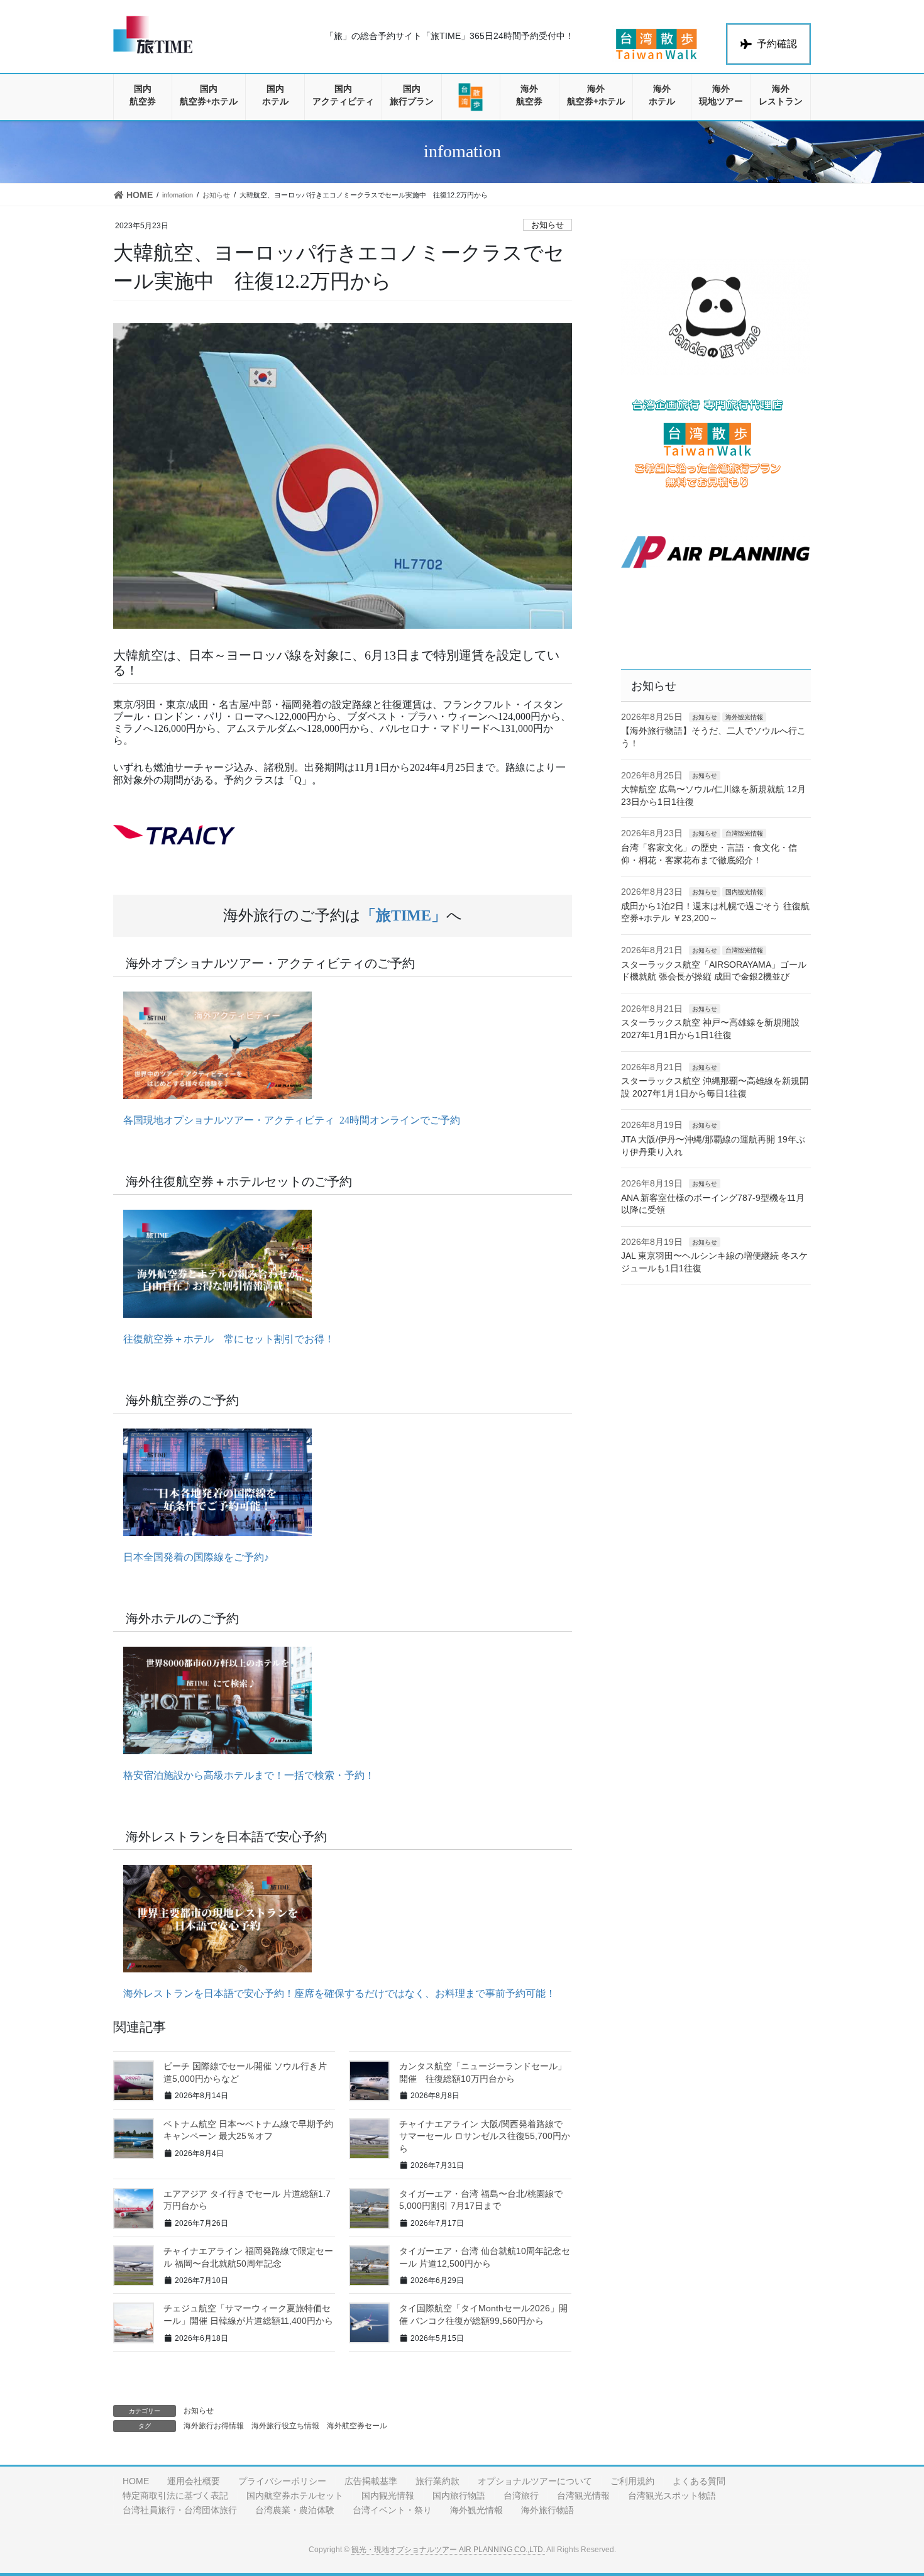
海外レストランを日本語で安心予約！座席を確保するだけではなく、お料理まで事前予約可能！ (334, 1993)
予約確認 (777, 44)
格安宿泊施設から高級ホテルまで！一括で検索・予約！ (244, 1775)
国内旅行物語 (459, 2496)
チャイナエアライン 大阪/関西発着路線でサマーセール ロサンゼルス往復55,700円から (485, 2136)
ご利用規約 (632, 2481)
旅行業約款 (437, 2481)
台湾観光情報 (744, 833)
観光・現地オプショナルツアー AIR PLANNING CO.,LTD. (448, 2550)
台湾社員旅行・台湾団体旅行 (180, 2510)
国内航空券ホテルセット (295, 2496)
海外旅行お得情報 (214, 2426)
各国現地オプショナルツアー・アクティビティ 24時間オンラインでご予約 (287, 1120)
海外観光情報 (744, 717)
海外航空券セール (357, 2426)
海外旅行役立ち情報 (285, 2426)
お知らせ (547, 225)
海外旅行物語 (547, 2510)
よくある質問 (699, 2481)
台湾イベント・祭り (392, 2510)
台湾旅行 (521, 2496)
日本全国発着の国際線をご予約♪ (191, 1557)
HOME (136, 2481)
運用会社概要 (194, 2481)
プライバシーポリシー (282, 2481)
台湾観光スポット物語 (672, 2496)
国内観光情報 (744, 892)
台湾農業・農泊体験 (295, 2510)
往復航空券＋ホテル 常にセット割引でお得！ (224, 1339)
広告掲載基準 (371, 2481)
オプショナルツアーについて (535, 2481)
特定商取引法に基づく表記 (175, 2496)
